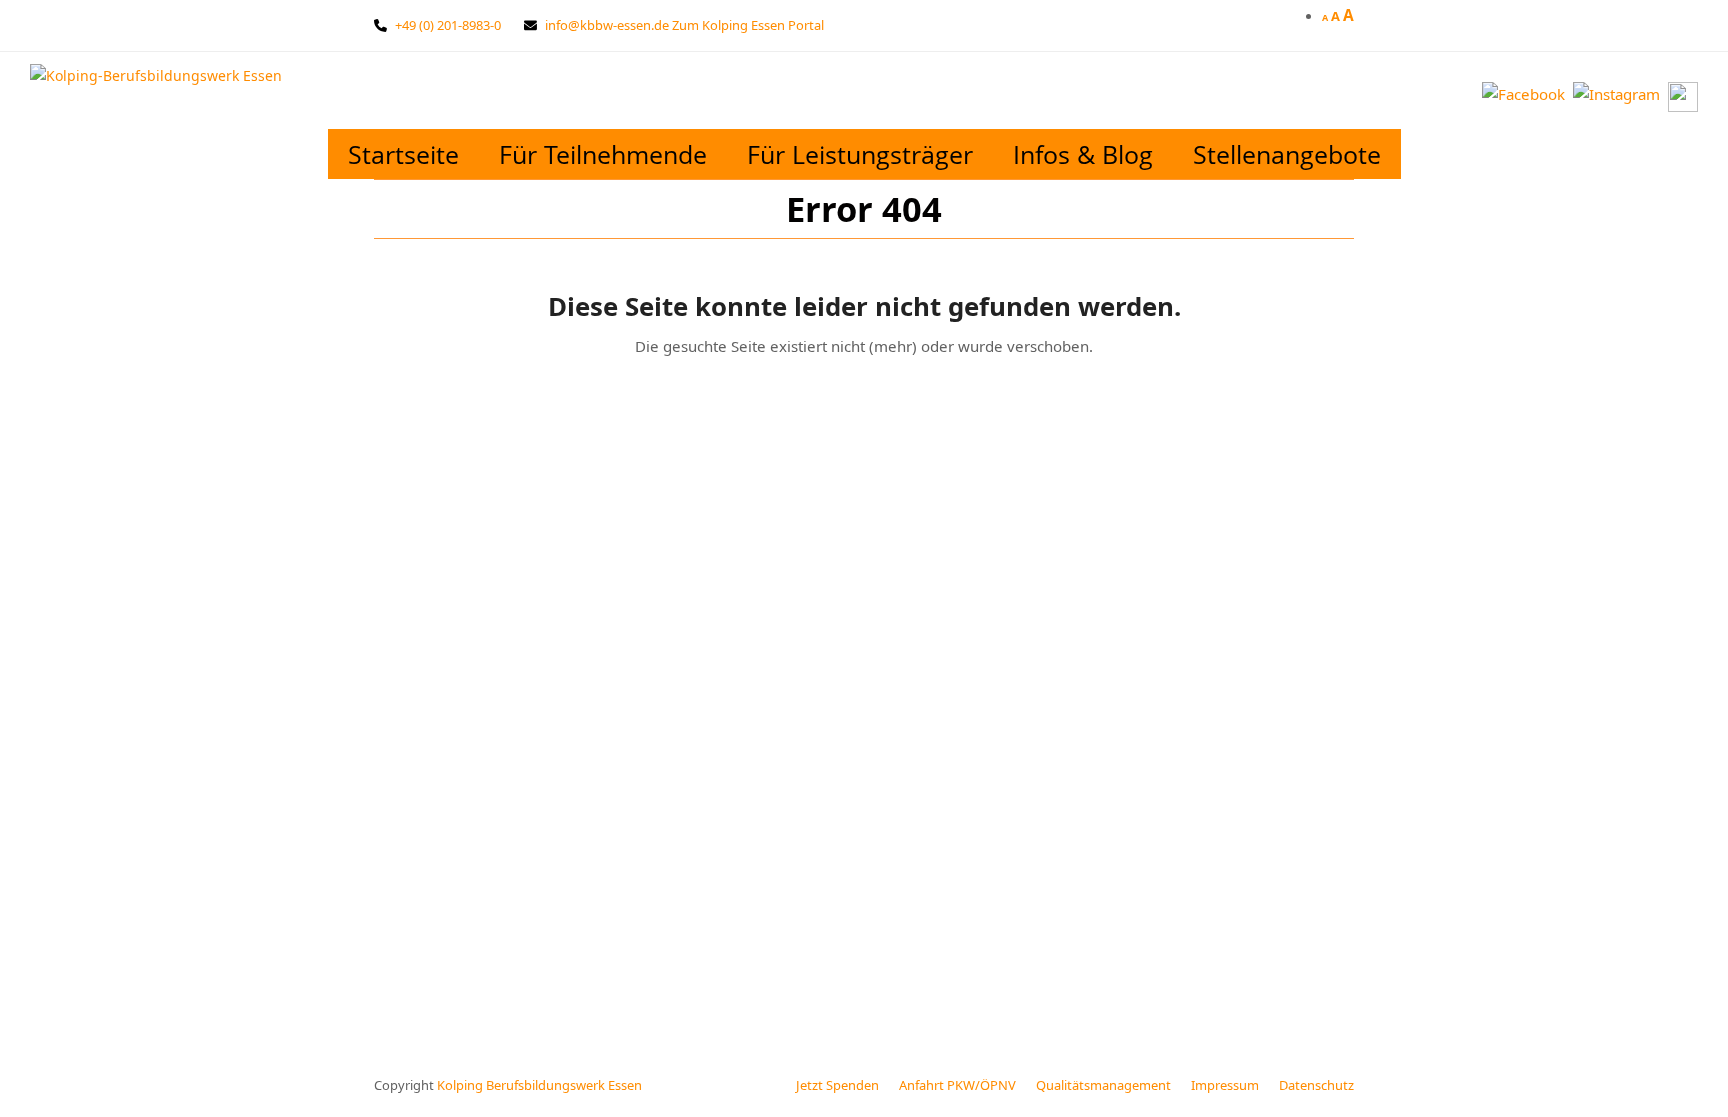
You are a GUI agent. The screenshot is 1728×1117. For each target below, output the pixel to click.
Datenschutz (1316, 1085)
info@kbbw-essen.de (607, 25)
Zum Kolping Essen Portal (748, 25)
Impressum (1225, 1085)
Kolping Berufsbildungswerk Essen (539, 1085)
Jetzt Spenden (837, 1085)
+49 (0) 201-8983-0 (448, 25)
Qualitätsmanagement (1103, 1085)
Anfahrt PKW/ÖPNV (957, 1085)
